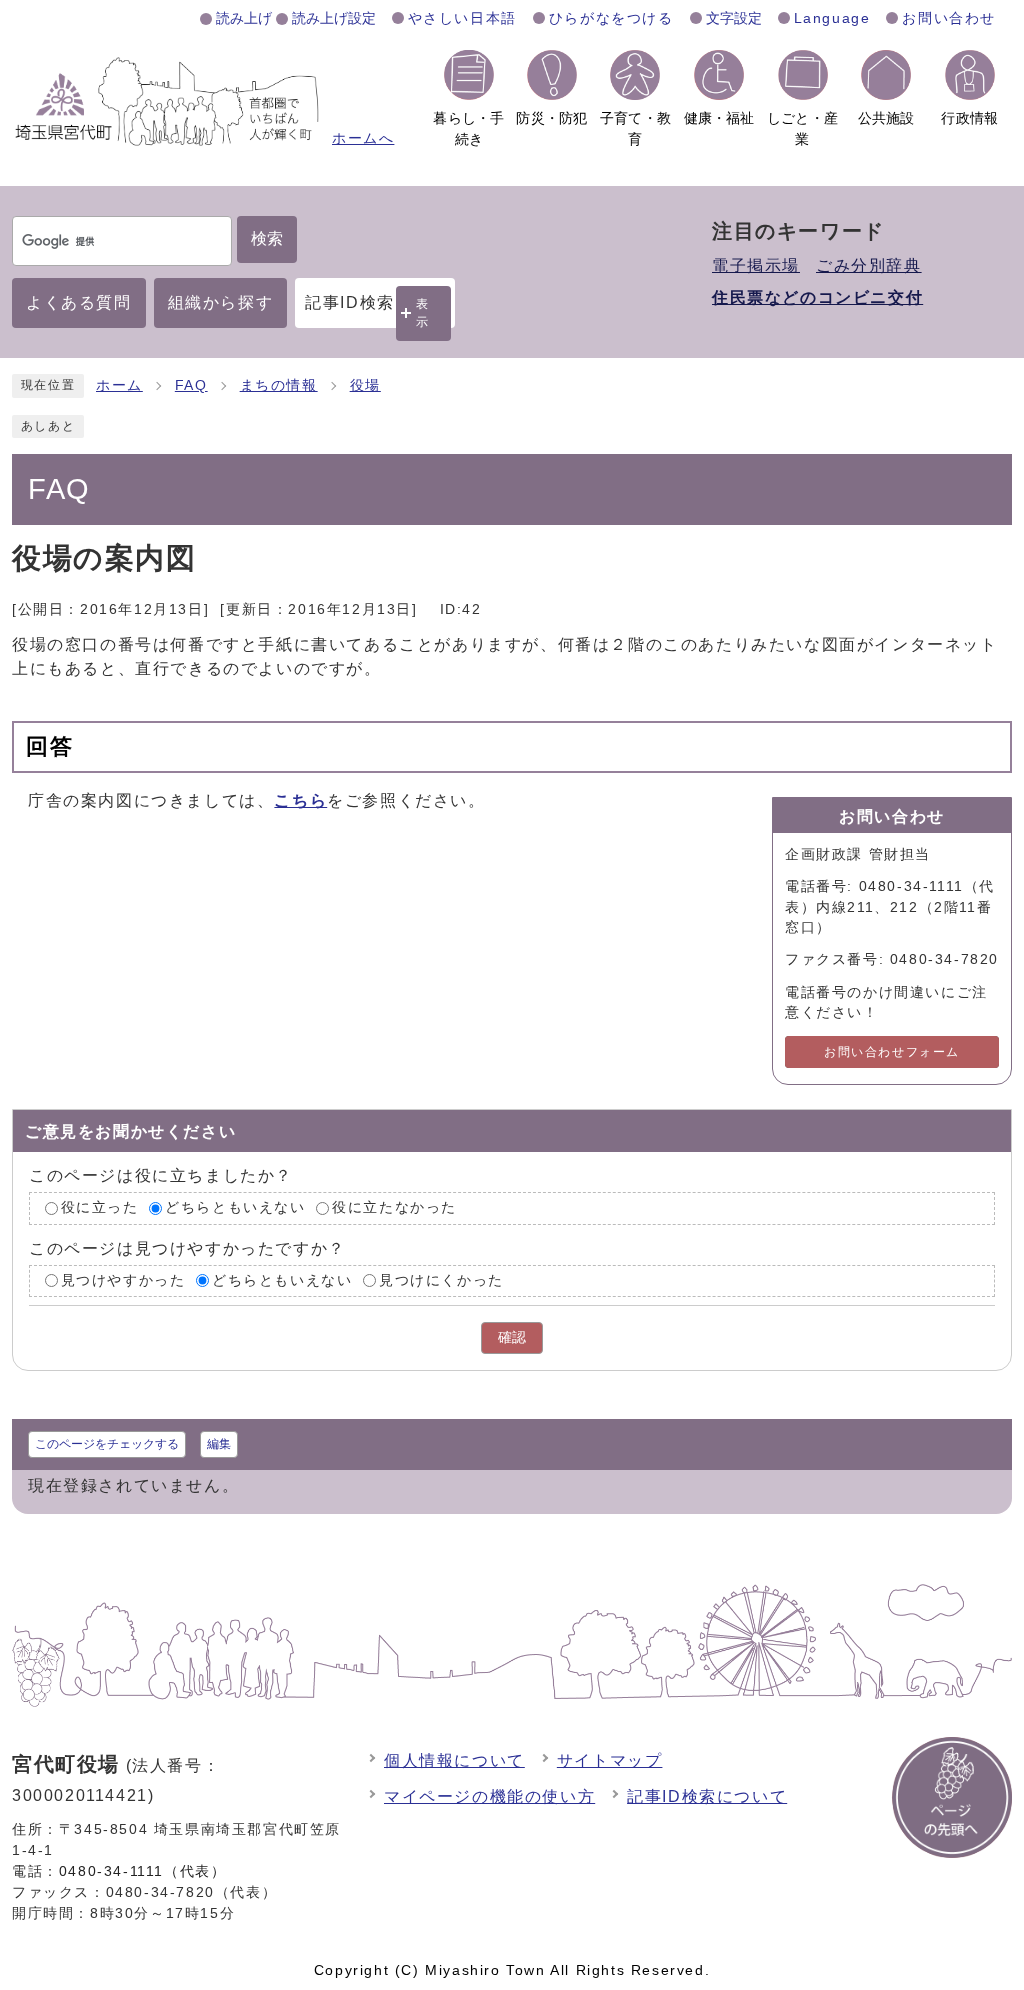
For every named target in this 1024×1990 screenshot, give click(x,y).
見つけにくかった (441, 1280)
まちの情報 (279, 385)
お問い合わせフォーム (892, 1052)
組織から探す (221, 302)
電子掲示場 (756, 265)
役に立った (100, 1207)
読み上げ (244, 18)
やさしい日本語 (462, 18)
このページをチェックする (107, 1444)
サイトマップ (610, 1760)
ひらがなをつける (611, 18)
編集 (219, 1444)
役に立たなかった (394, 1207)
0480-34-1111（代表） (143, 1871)
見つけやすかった (123, 1280)
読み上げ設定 (334, 18)
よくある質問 (79, 302)
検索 (267, 238)
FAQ (191, 385)
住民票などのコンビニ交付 (817, 297)
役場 (365, 385)
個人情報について (454, 1760)
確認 (512, 1337)
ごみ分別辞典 (869, 265)
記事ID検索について (707, 1796)
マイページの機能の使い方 (489, 1796)
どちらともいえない (235, 1207)
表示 (423, 312)
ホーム (119, 385)
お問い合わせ (949, 18)
